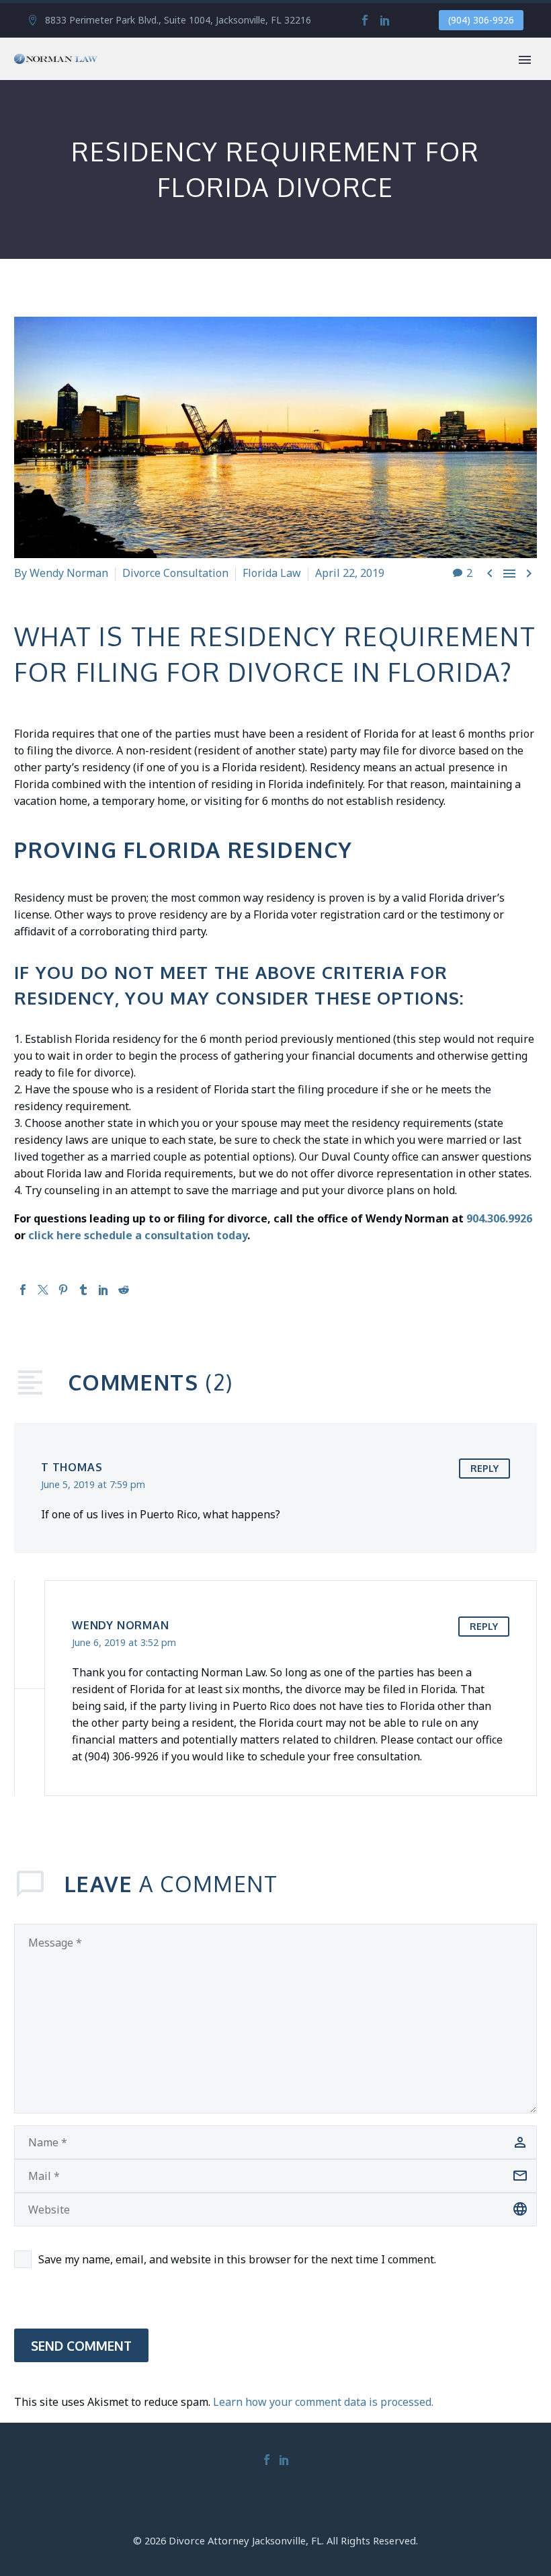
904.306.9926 (499, 1218)
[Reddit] (124, 1290)
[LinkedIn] (385, 20)
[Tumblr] (83, 1290)
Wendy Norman (69, 573)
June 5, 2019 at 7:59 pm (93, 1484)
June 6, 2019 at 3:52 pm (124, 1642)
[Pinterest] (63, 1290)
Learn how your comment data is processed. (323, 2402)
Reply (484, 1468)
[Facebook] (365, 20)
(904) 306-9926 (481, 20)
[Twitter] (43, 1290)
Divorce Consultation (175, 573)
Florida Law (272, 573)
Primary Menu (525, 60)
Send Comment (81, 2345)
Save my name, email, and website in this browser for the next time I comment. (237, 2259)
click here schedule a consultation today (138, 1235)
